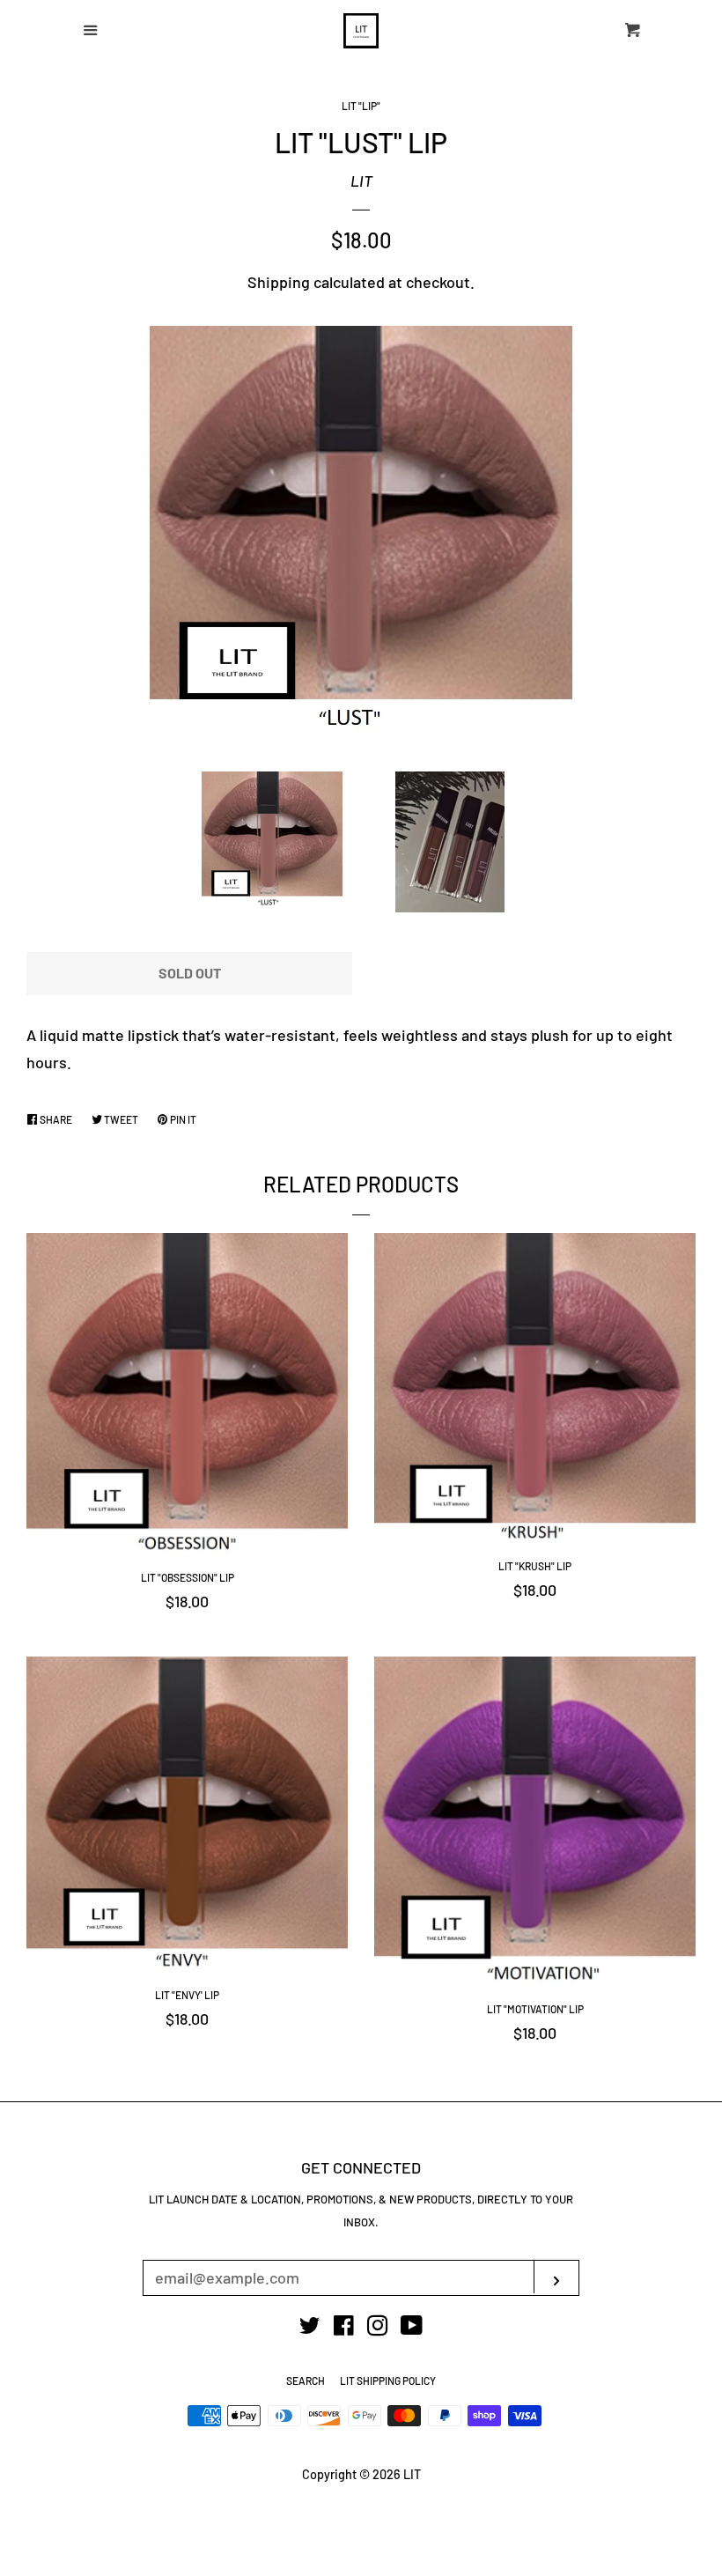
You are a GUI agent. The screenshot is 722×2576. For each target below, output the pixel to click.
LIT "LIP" (361, 106)
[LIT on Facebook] (344, 2328)
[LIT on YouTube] (412, 2328)
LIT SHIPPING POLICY (388, 2380)
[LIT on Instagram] (378, 2328)
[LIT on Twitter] (310, 2328)
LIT (361, 181)
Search (306, 2380)
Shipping (279, 282)
